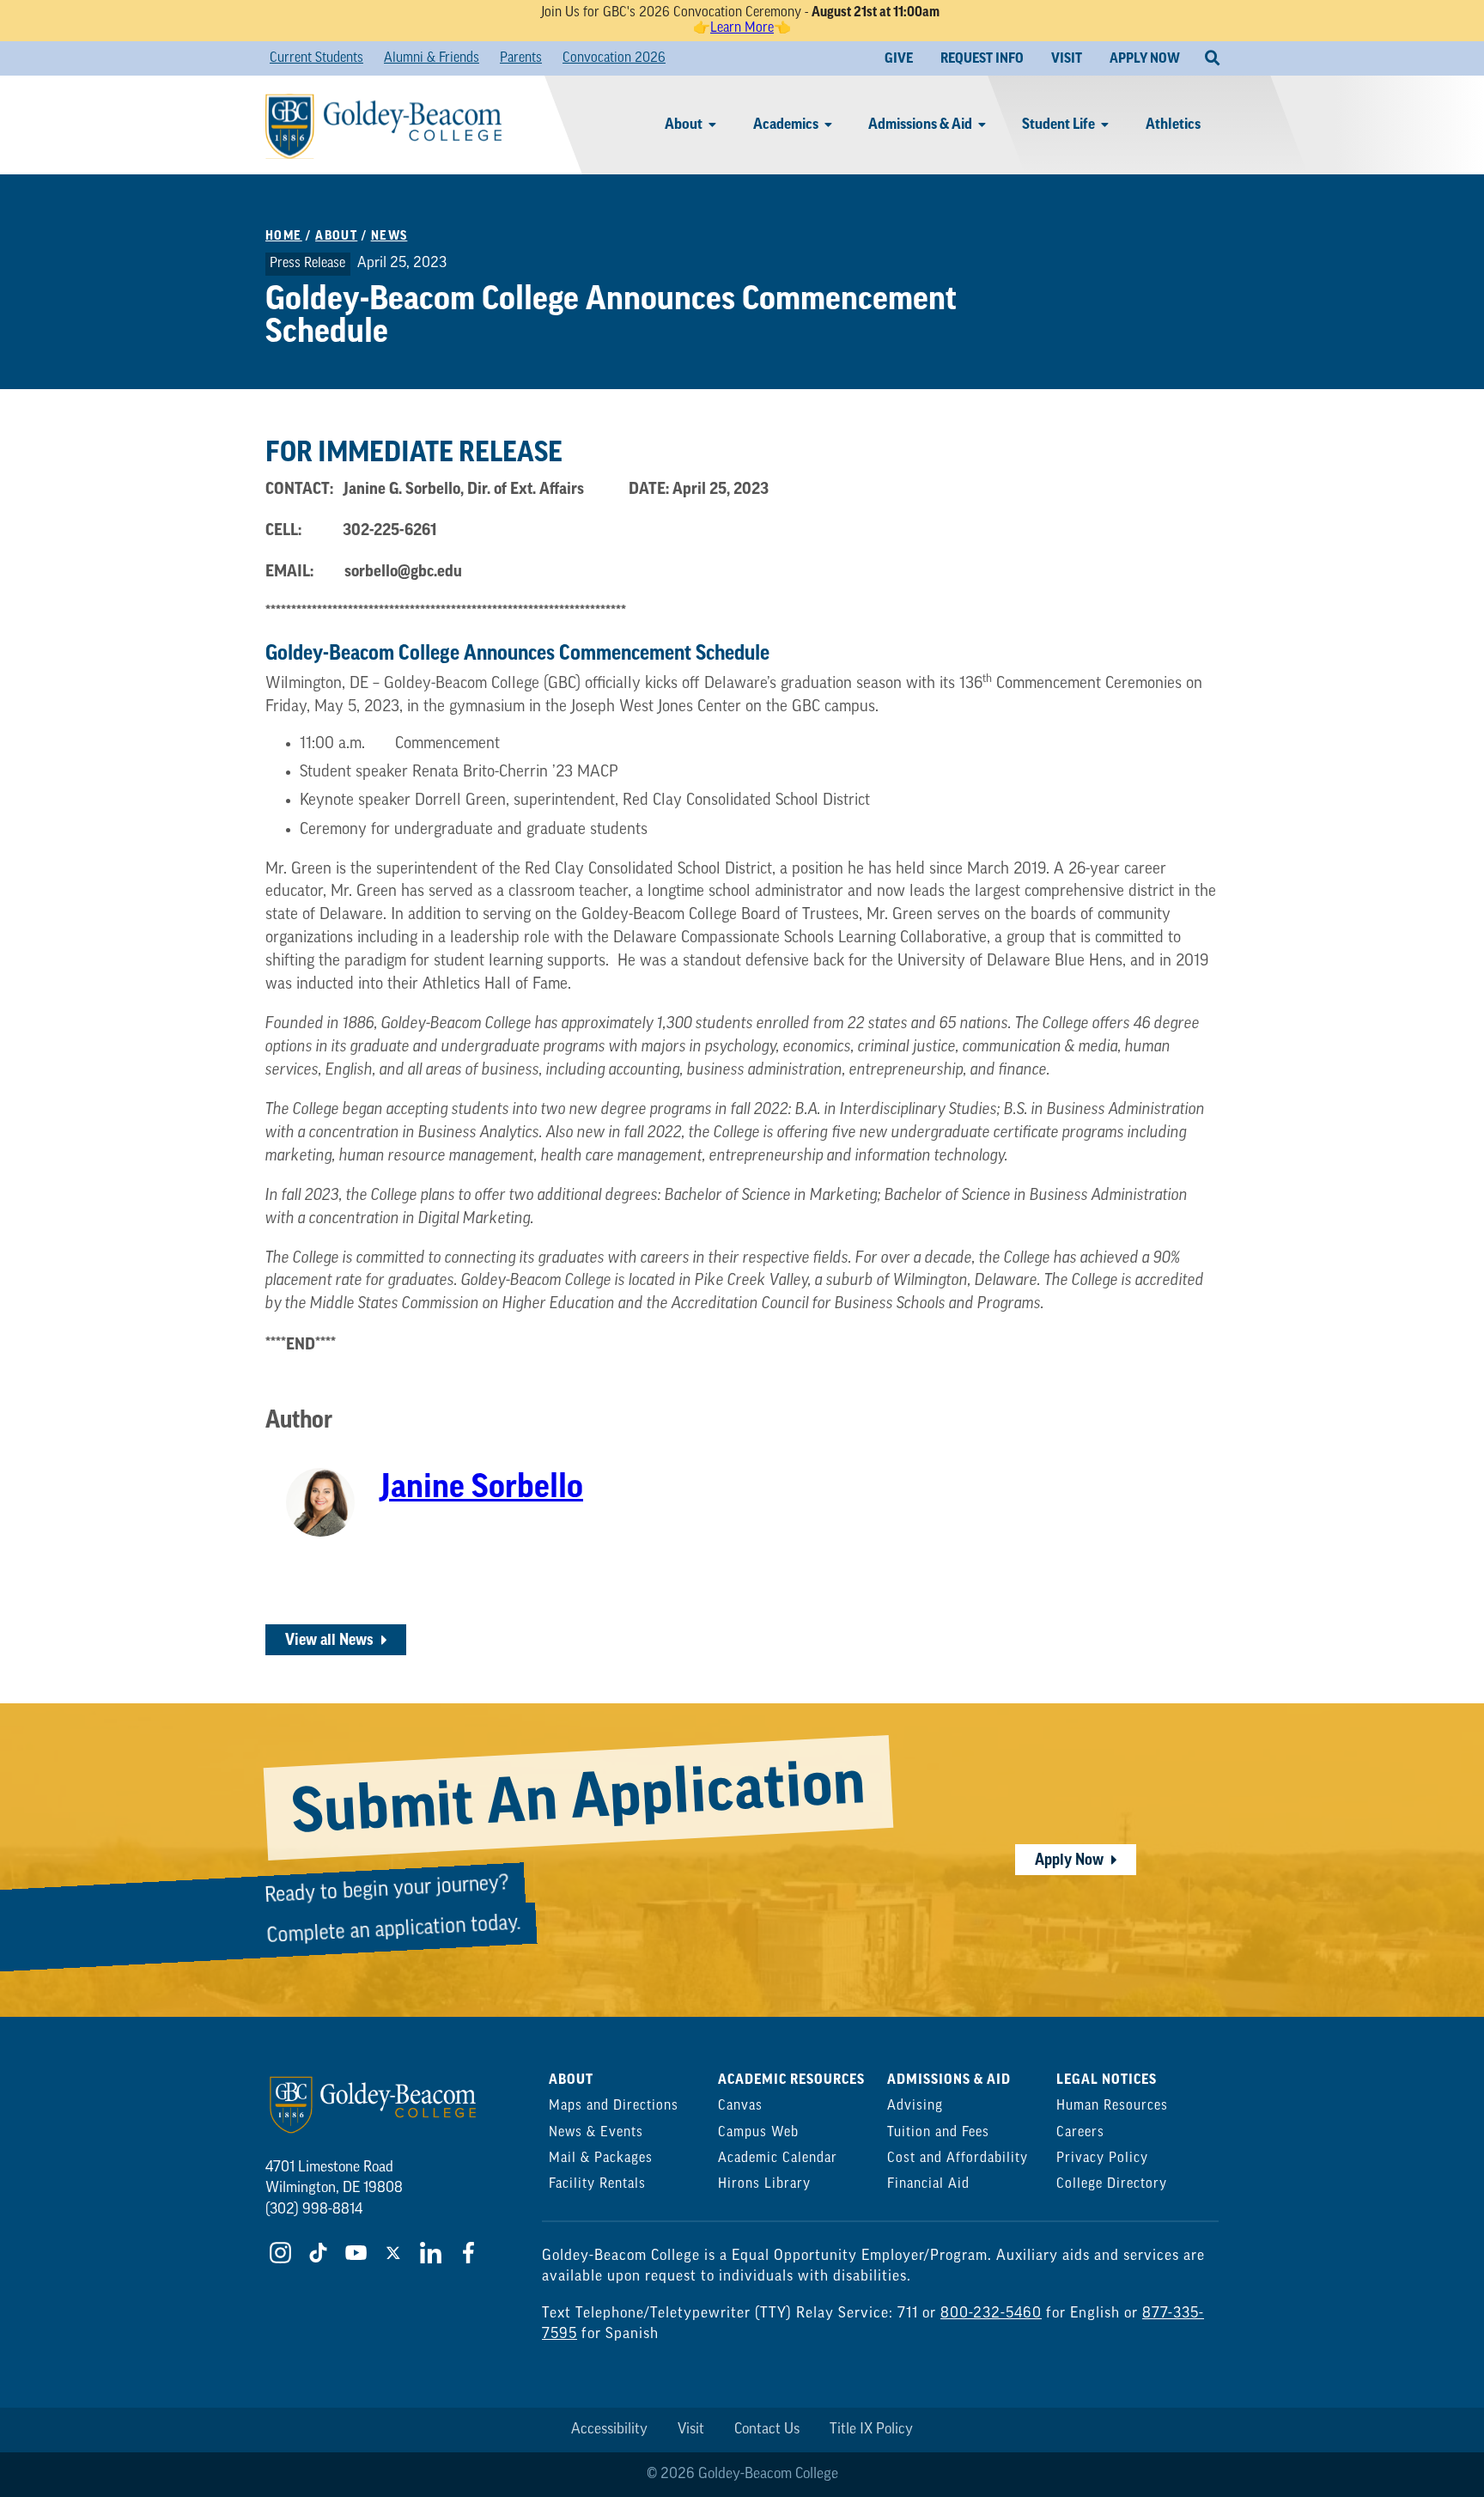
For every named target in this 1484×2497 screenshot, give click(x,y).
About (684, 124)
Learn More (742, 28)
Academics (786, 124)
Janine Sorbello (482, 1487)
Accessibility (609, 2430)
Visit (691, 2430)
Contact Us (767, 2430)
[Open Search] (1212, 58)
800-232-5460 (991, 2314)
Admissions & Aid (920, 124)
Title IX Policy (871, 2430)
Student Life (1058, 124)
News (389, 236)
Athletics (1173, 124)
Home (284, 236)
